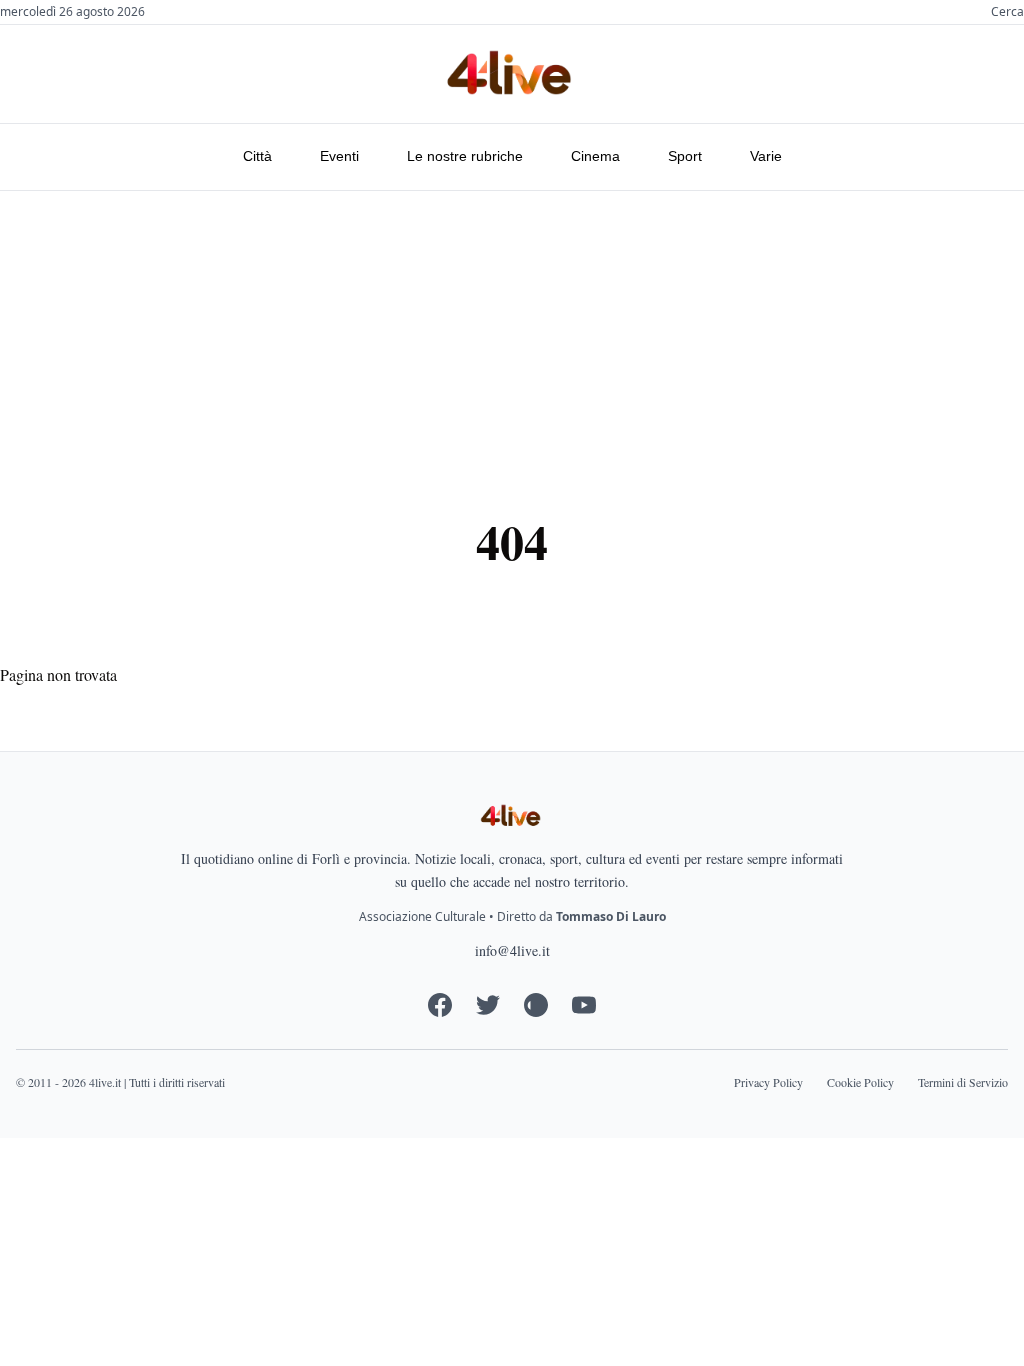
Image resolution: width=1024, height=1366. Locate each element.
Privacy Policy (768, 1082)
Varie (766, 156)
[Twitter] (488, 1005)
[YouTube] (584, 1005)
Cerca (1007, 12)
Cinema (595, 156)
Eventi (339, 156)
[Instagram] (536, 1005)
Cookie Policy (860, 1082)
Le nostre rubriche (465, 156)
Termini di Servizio (963, 1082)
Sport (685, 156)
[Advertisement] (512, 341)
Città (257, 156)
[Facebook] (440, 1005)
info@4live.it (512, 950)
